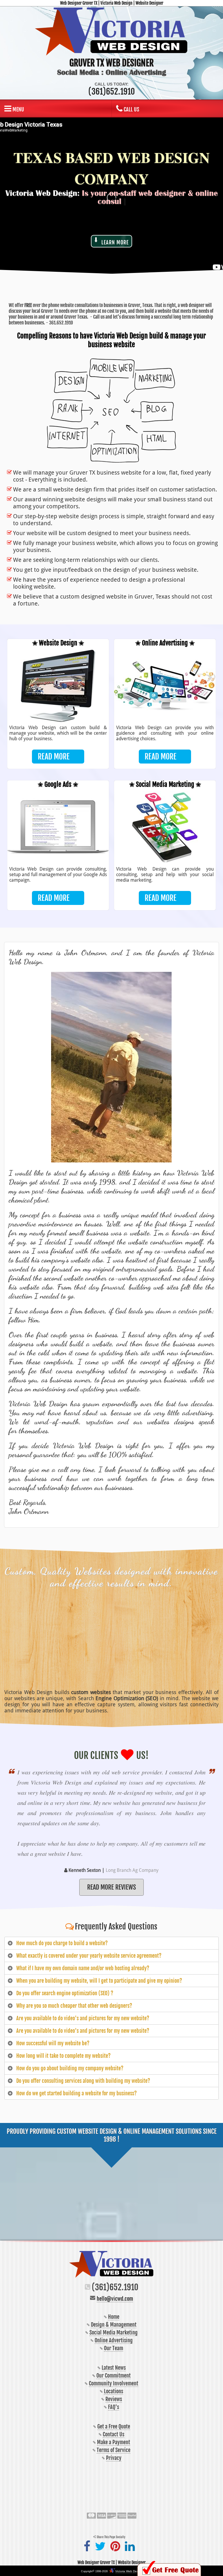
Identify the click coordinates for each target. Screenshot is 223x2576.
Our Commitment (114, 2376)
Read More (54, 757)
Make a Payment (114, 2442)
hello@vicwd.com (115, 2299)
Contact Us (114, 2434)
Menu (18, 109)
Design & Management (114, 2325)
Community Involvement (114, 2383)
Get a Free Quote (114, 2426)
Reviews (114, 2399)
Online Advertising (114, 2340)
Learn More (115, 242)
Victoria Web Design (129, 2571)
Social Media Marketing (114, 2332)
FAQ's (114, 2407)
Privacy (114, 2458)
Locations (114, 2391)
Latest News (114, 2368)
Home (114, 2317)
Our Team (114, 2348)
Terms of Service (114, 2450)
